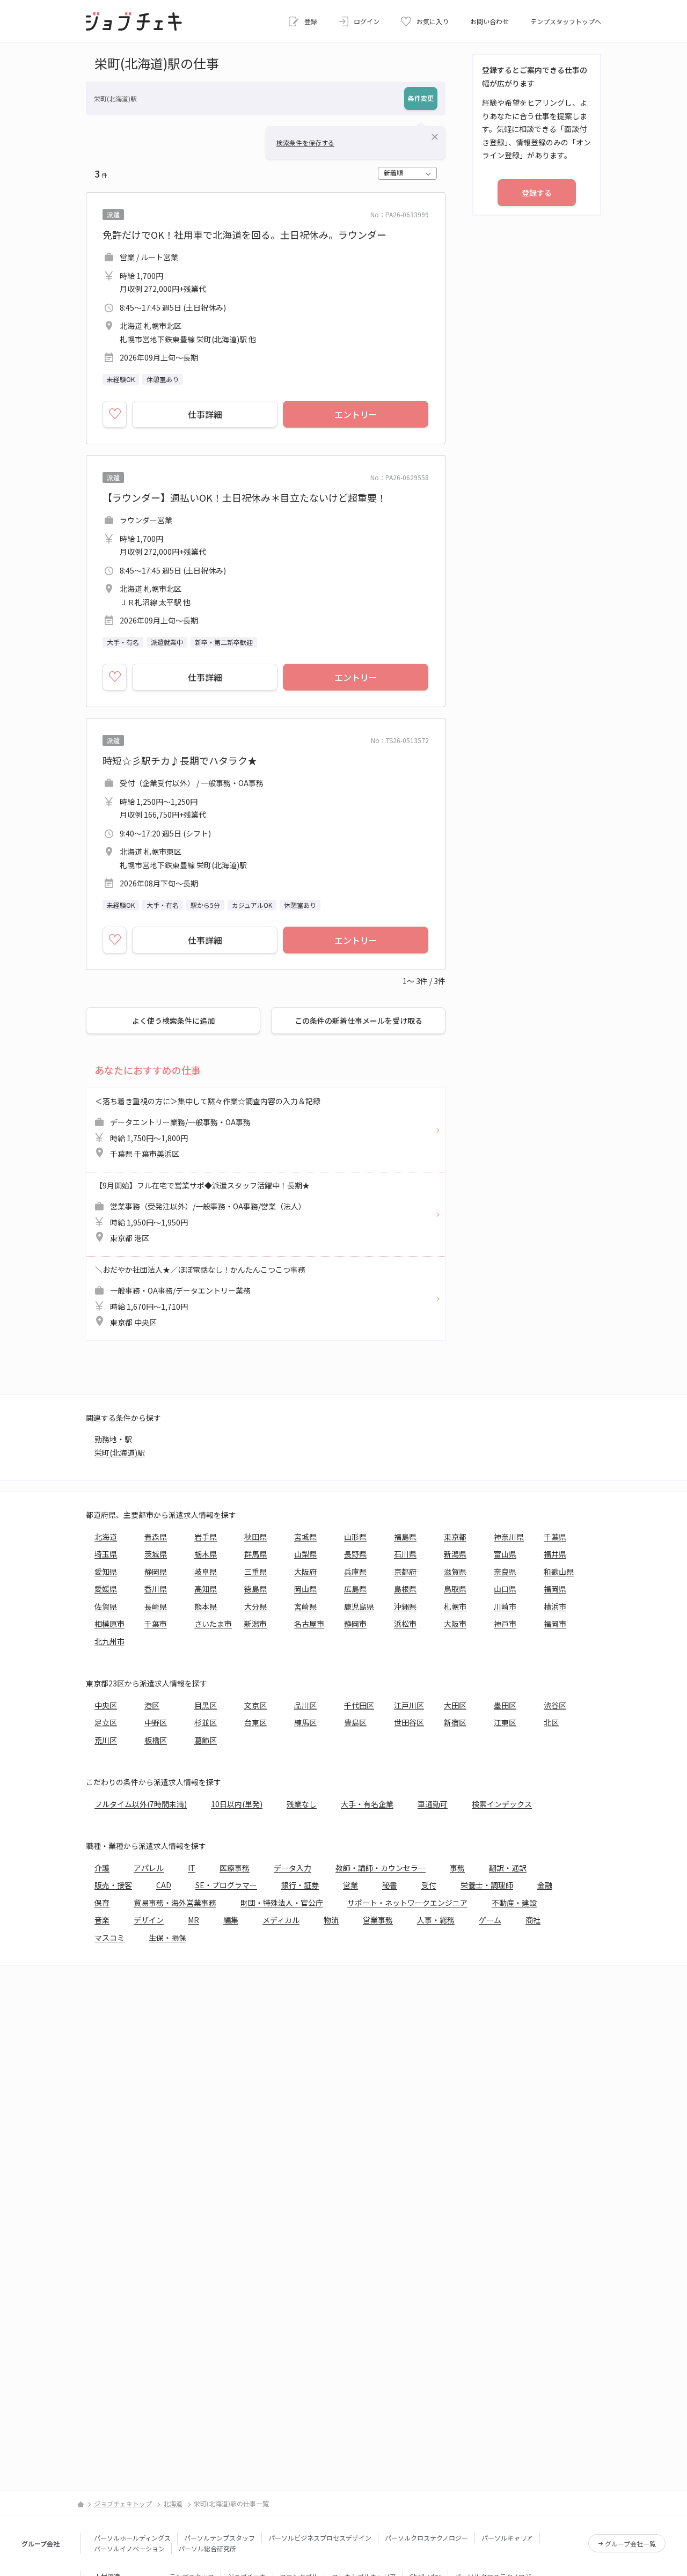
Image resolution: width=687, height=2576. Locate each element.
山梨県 (305, 1554)
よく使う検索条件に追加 (173, 1021)
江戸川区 (409, 1705)
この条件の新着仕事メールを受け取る (359, 1021)
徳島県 (255, 1589)
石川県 (405, 1554)
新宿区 (455, 1722)
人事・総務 (436, 1920)
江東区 (505, 1722)
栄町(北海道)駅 (120, 1452)
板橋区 (156, 1740)
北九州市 (109, 1641)
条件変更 (421, 98)
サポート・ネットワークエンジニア (407, 1903)
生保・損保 (167, 1937)
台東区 (255, 1722)
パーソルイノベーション (129, 2548)
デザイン (149, 1920)
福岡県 (555, 1589)
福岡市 (555, 1624)
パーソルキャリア (507, 2538)
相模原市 (109, 1624)
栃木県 (206, 1554)
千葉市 (156, 1624)
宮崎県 (305, 1606)
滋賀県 (455, 1572)
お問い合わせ (489, 21)
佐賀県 (106, 1606)
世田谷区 (409, 1722)
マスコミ (109, 1937)
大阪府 (305, 1572)
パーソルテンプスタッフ (220, 2538)
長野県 (355, 1554)
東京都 (455, 1537)
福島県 (405, 1537)
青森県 (156, 1537)
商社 (533, 1920)
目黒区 (206, 1705)
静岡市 (355, 1624)
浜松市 (405, 1624)
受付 (429, 1885)
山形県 (355, 1537)
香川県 (156, 1589)
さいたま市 (213, 1624)
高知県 (206, 1589)
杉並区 (206, 1722)
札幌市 (455, 1606)
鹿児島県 (359, 1606)
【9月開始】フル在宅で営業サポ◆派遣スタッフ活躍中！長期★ (202, 1212)
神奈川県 (509, 1537)
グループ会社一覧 (630, 2544)
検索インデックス (502, 1804)
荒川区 (106, 1740)
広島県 (355, 1589)
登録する (537, 193)
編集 (231, 1920)
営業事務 (378, 1920)
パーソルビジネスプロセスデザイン (320, 2538)
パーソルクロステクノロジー (426, 2538)
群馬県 (255, 1554)
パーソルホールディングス (132, 2538)
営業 (350, 1885)
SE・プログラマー (226, 1885)
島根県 (405, 1589)
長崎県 (156, 1606)
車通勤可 (433, 1804)
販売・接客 (113, 1885)
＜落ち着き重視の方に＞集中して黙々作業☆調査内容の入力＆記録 (208, 1128)
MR (193, 1920)
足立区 (106, 1722)
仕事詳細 (205, 414)
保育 (102, 1903)
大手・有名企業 (367, 1804)
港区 (152, 1705)
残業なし (302, 1804)
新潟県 (455, 1554)
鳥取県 (455, 1589)
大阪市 (455, 1624)
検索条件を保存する (305, 142)
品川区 (305, 1705)
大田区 (455, 1705)
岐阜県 (206, 1572)
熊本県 (206, 1606)
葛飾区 (206, 1740)
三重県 (255, 1572)
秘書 (390, 1885)
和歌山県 (559, 1572)
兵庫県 (355, 1572)
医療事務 (235, 1868)
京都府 (405, 1572)
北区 (551, 1722)
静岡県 (156, 1572)
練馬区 (305, 1722)
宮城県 (305, 1537)
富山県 (505, 1554)
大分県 (255, 1606)
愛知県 (106, 1572)
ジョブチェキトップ (123, 2503)
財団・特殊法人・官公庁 (282, 1903)
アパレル (149, 1868)
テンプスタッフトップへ (566, 21)
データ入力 (293, 1868)
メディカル (281, 1920)
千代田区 (359, 1705)
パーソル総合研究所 (207, 2548)
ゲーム (490, 1920)
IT (192, 1868)
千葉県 (555, 1537)
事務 (457, 1868)
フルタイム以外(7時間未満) (141, 1804)
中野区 (156, 1722)
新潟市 (255, 1624)
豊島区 (355, 1722)
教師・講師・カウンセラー (381, 1868)
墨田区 (505, 1705)
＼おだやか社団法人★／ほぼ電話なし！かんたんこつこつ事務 (200, 1296)
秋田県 (255, 1537)
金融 (545, 1885)
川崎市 (505, 1606)
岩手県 (206, 1537)
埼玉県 (106, 1554)
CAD (164, 1885)
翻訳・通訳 (508, 1868)
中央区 (106, 1705)
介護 (102, 1868)
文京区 (255, 1705)
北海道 (106, 1537)
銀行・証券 (300, 1885)
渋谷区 (555, 1705)
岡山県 (305, 1589)
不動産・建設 (514, 1903)
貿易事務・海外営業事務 (175, 1903)
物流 (331, 1920)
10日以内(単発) (237, 1804)
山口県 (505, 1589)
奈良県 (505, 1572)
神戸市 (505, 1624)
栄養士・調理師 (487, 1885)
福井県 (555, 1554)
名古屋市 (309, 1624)
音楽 (102, 1920)
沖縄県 (405, 1606)
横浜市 (555, 1606)
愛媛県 (106, 1589)
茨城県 (156, 1554)
